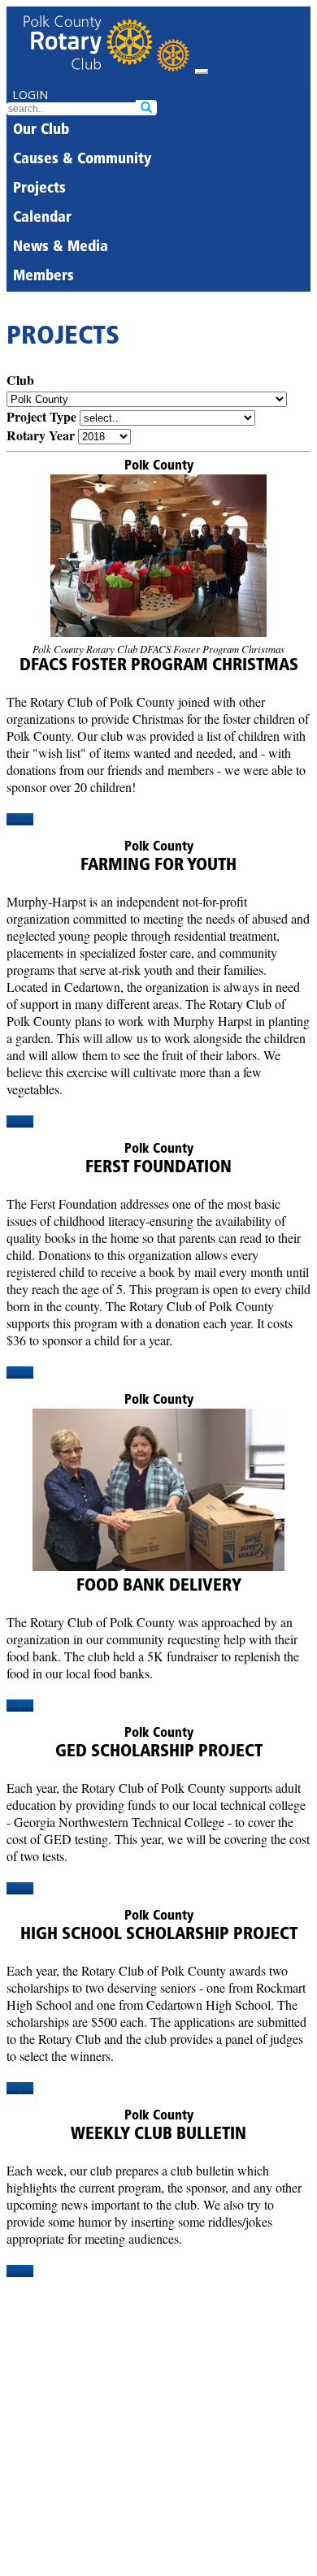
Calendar (42, 219)
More (20, 819)
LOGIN (30, 95)
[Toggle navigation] (202, 71)
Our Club (41, 131)
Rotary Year (41, 435)
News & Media (61, 248)
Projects (39, 189)
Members (43, 277)
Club (20, 380)
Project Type (41, 416)
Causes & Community (82, 160)
